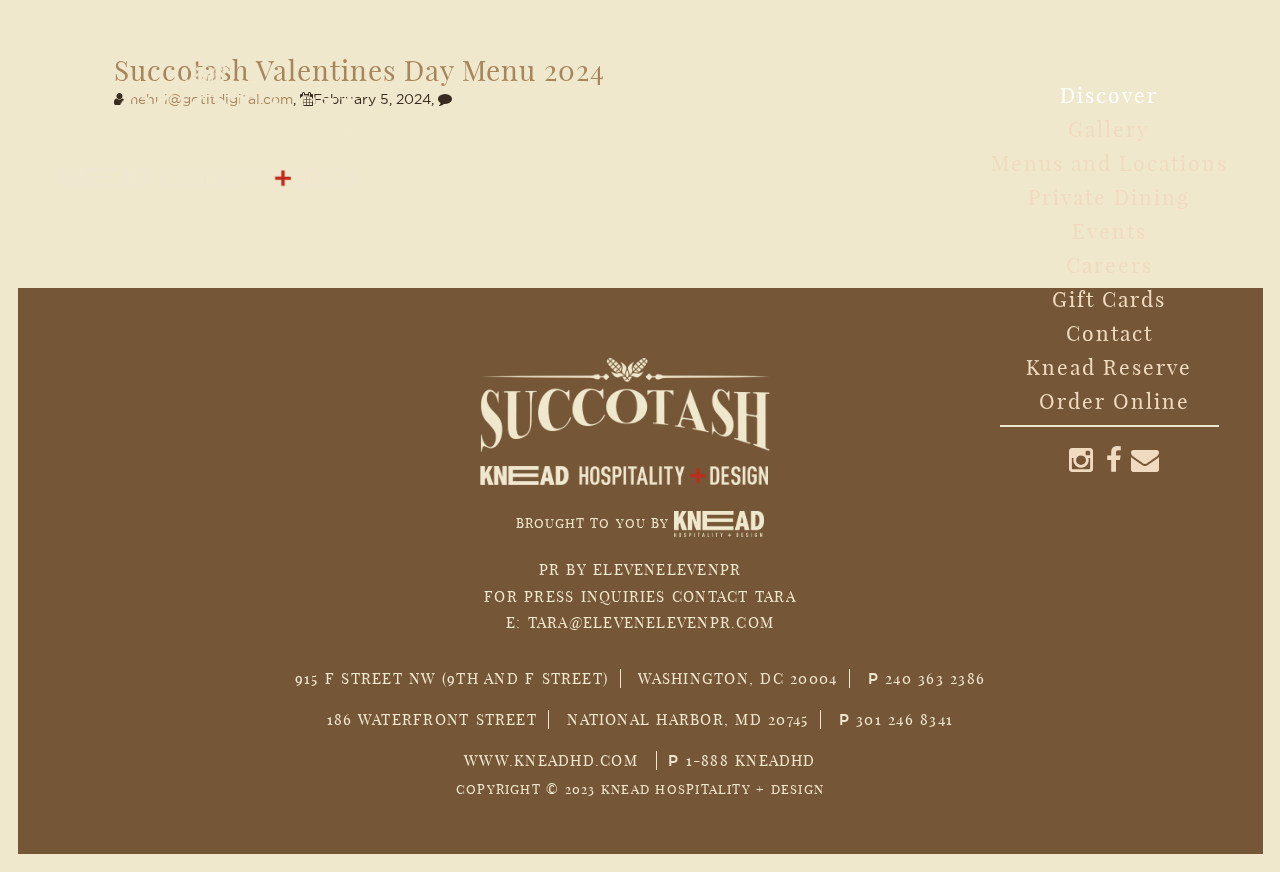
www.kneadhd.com (550, 760)
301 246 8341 (904, 719)
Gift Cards (1109, 299)
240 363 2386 (935, 678)
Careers (1109, 265)
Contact (1109, 333)
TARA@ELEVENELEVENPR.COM (651, 622)
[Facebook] (1115, 459)
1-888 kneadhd (751, 760)
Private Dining (1109, 197)
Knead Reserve (1109, 367)
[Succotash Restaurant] (222, 111)
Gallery (1109, 129)
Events (1109, 231)
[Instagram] (1082, 459)
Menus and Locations (1109, 163)
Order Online (1114, 401)
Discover (1109, 95)
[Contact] (1146, 459)
